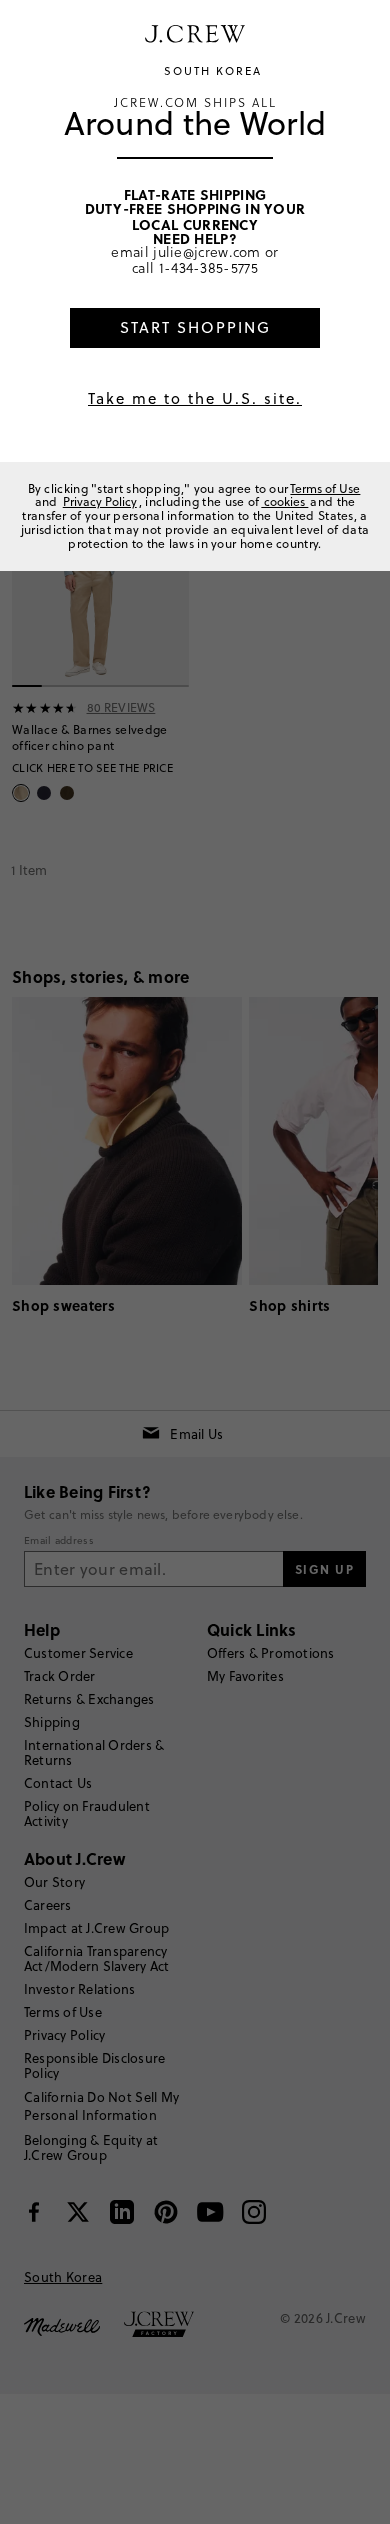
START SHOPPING (195, 327)
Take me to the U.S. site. (195, 398)
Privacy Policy (100, 501)
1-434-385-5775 (208, 268)
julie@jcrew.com (207, 252)
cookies (284, 501)
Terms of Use (325, 488)
